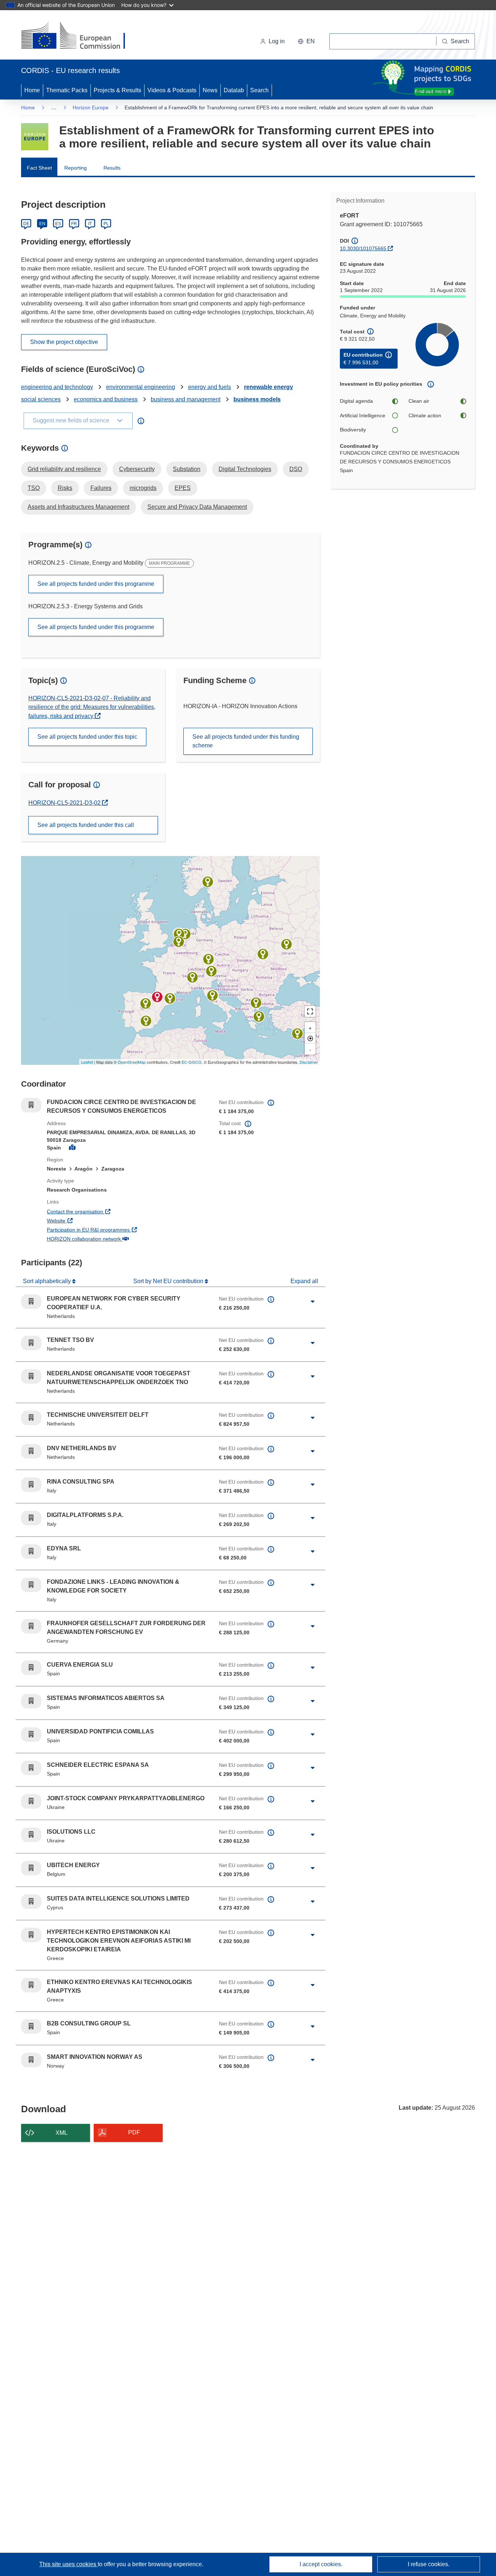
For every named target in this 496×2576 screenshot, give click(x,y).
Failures (101, 488)
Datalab (234, 90)
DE (26, 224)
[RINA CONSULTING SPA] (212, 995)
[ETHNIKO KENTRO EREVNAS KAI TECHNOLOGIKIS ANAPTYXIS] (256, 1003)
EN (42, 224)
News (210, 90)
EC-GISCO (192, 1062)
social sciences (41, 399)
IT (90, 224)
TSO (34, 488)
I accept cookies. (321, 2564)
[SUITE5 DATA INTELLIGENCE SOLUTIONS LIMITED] (297, 1034)
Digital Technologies (245, 469)
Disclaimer (309, 1062)
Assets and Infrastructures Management (78, 507)
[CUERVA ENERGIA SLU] (146, 1021)
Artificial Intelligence (363, 415)
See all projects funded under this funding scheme (246, 741)
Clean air (419, 401)
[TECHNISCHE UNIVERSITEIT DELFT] (179, 934)
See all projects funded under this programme (96, 584)
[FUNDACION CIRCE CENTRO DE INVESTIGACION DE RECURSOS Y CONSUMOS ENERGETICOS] (157, 997)
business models (257, 399)
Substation (187, 469)
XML (62, 2133)
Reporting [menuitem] (76, 168)
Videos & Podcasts (172, 90)
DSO (296, 469)
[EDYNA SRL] (211, 971)
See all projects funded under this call (86, 825)
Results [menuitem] (112, 168)
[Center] (310, 1038)
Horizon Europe (91, 107)
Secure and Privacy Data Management (197, 507)
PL (106, 224)
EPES (183, 488)
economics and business (106, 399)
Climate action (425, 415)
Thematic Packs (67, 90)
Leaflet (87, 1062)
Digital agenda (356, 401)
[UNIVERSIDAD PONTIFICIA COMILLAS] (146, 1003)
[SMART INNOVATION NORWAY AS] (208, 882)
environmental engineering (141, 387)
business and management (186, 399)
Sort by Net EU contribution (169, 1281)
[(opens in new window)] (80, 36)
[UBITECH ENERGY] (179, 942)
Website (83, 1220)
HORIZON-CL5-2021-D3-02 (65, 803)
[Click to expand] (313, 1302)
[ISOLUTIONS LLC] (286, 944)
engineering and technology (57, 387)
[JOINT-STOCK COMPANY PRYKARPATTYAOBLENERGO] (263, 954)
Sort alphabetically (48, 1281)
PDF (134, 2132)
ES (58, 224)
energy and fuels (210, 387)
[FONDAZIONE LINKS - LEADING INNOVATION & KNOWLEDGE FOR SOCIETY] (192, 977)
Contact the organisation (102, 1211)
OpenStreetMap (132, 1062)
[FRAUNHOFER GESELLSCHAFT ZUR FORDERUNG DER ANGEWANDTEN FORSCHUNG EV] (208, 959)
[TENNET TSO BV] (185, 934)
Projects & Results (117, 90)
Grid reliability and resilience (64, 469)
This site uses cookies (68, 2564)
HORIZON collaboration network (111, 1239)
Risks (65, 488)
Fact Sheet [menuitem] (39, 168)
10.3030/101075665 (363, 248)
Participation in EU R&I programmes (115, 1230)
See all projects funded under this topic (87, 737)
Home (32, 90)
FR (74, 224)
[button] (306, 41)
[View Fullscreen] (310, 1011)
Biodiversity (353, 430)
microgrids (143, 488)
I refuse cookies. (429, 2564)
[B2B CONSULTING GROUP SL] (170, 998)
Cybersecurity (137, 469)
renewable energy (269, 387)
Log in (277, 41)
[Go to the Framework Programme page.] (35, 137)
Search (259, 90)
